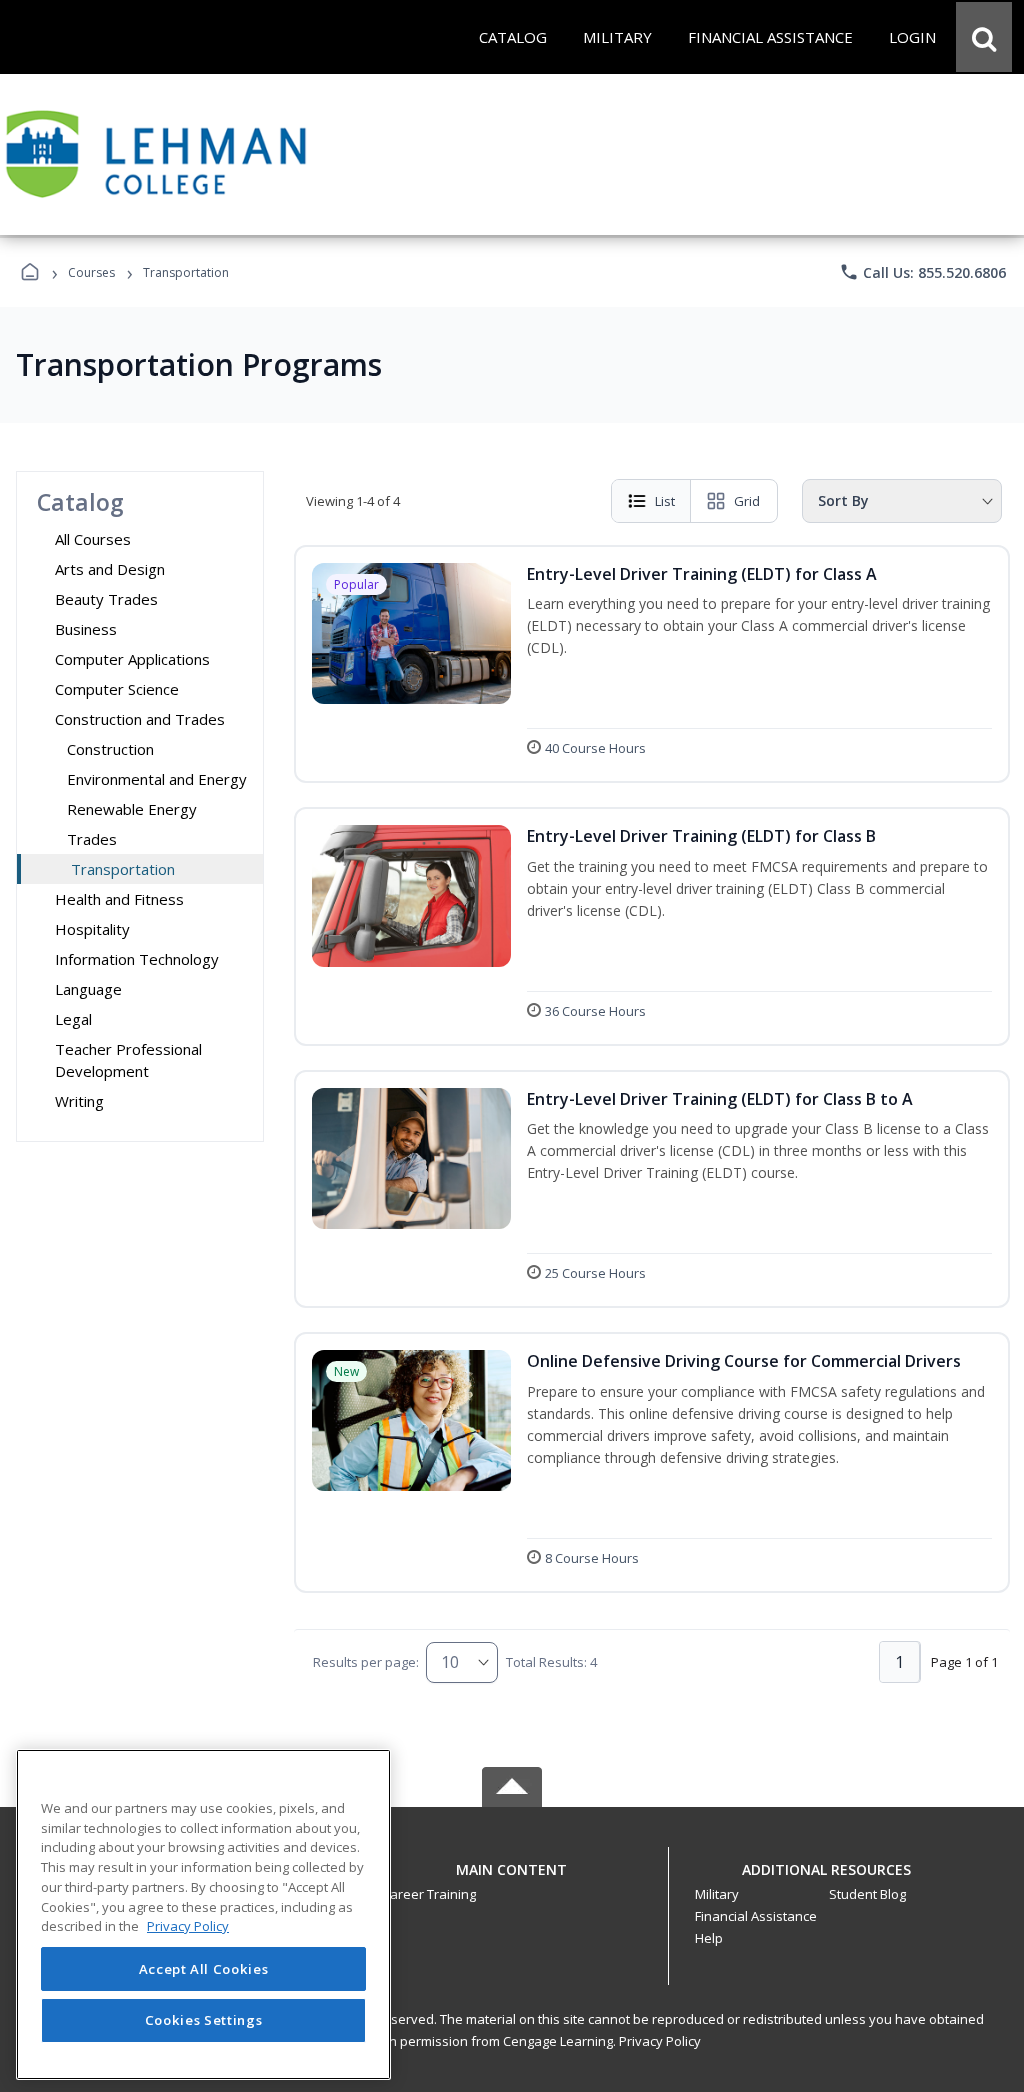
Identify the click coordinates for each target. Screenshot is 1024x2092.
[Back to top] (512, 1880)
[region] (203, 1914)
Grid (747, 501)
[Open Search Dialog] (984, 37)
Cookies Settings (204, 2020)
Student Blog (867, 1894)
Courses (91, 272)
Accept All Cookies (204, 1969)
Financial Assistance (756, 1916)
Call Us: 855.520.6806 (922, 272)
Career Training (429, 1894)
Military (717, 1894)
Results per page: (366, 1662)
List (665, 501)
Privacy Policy (660, 2041)
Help (709, 1938)
